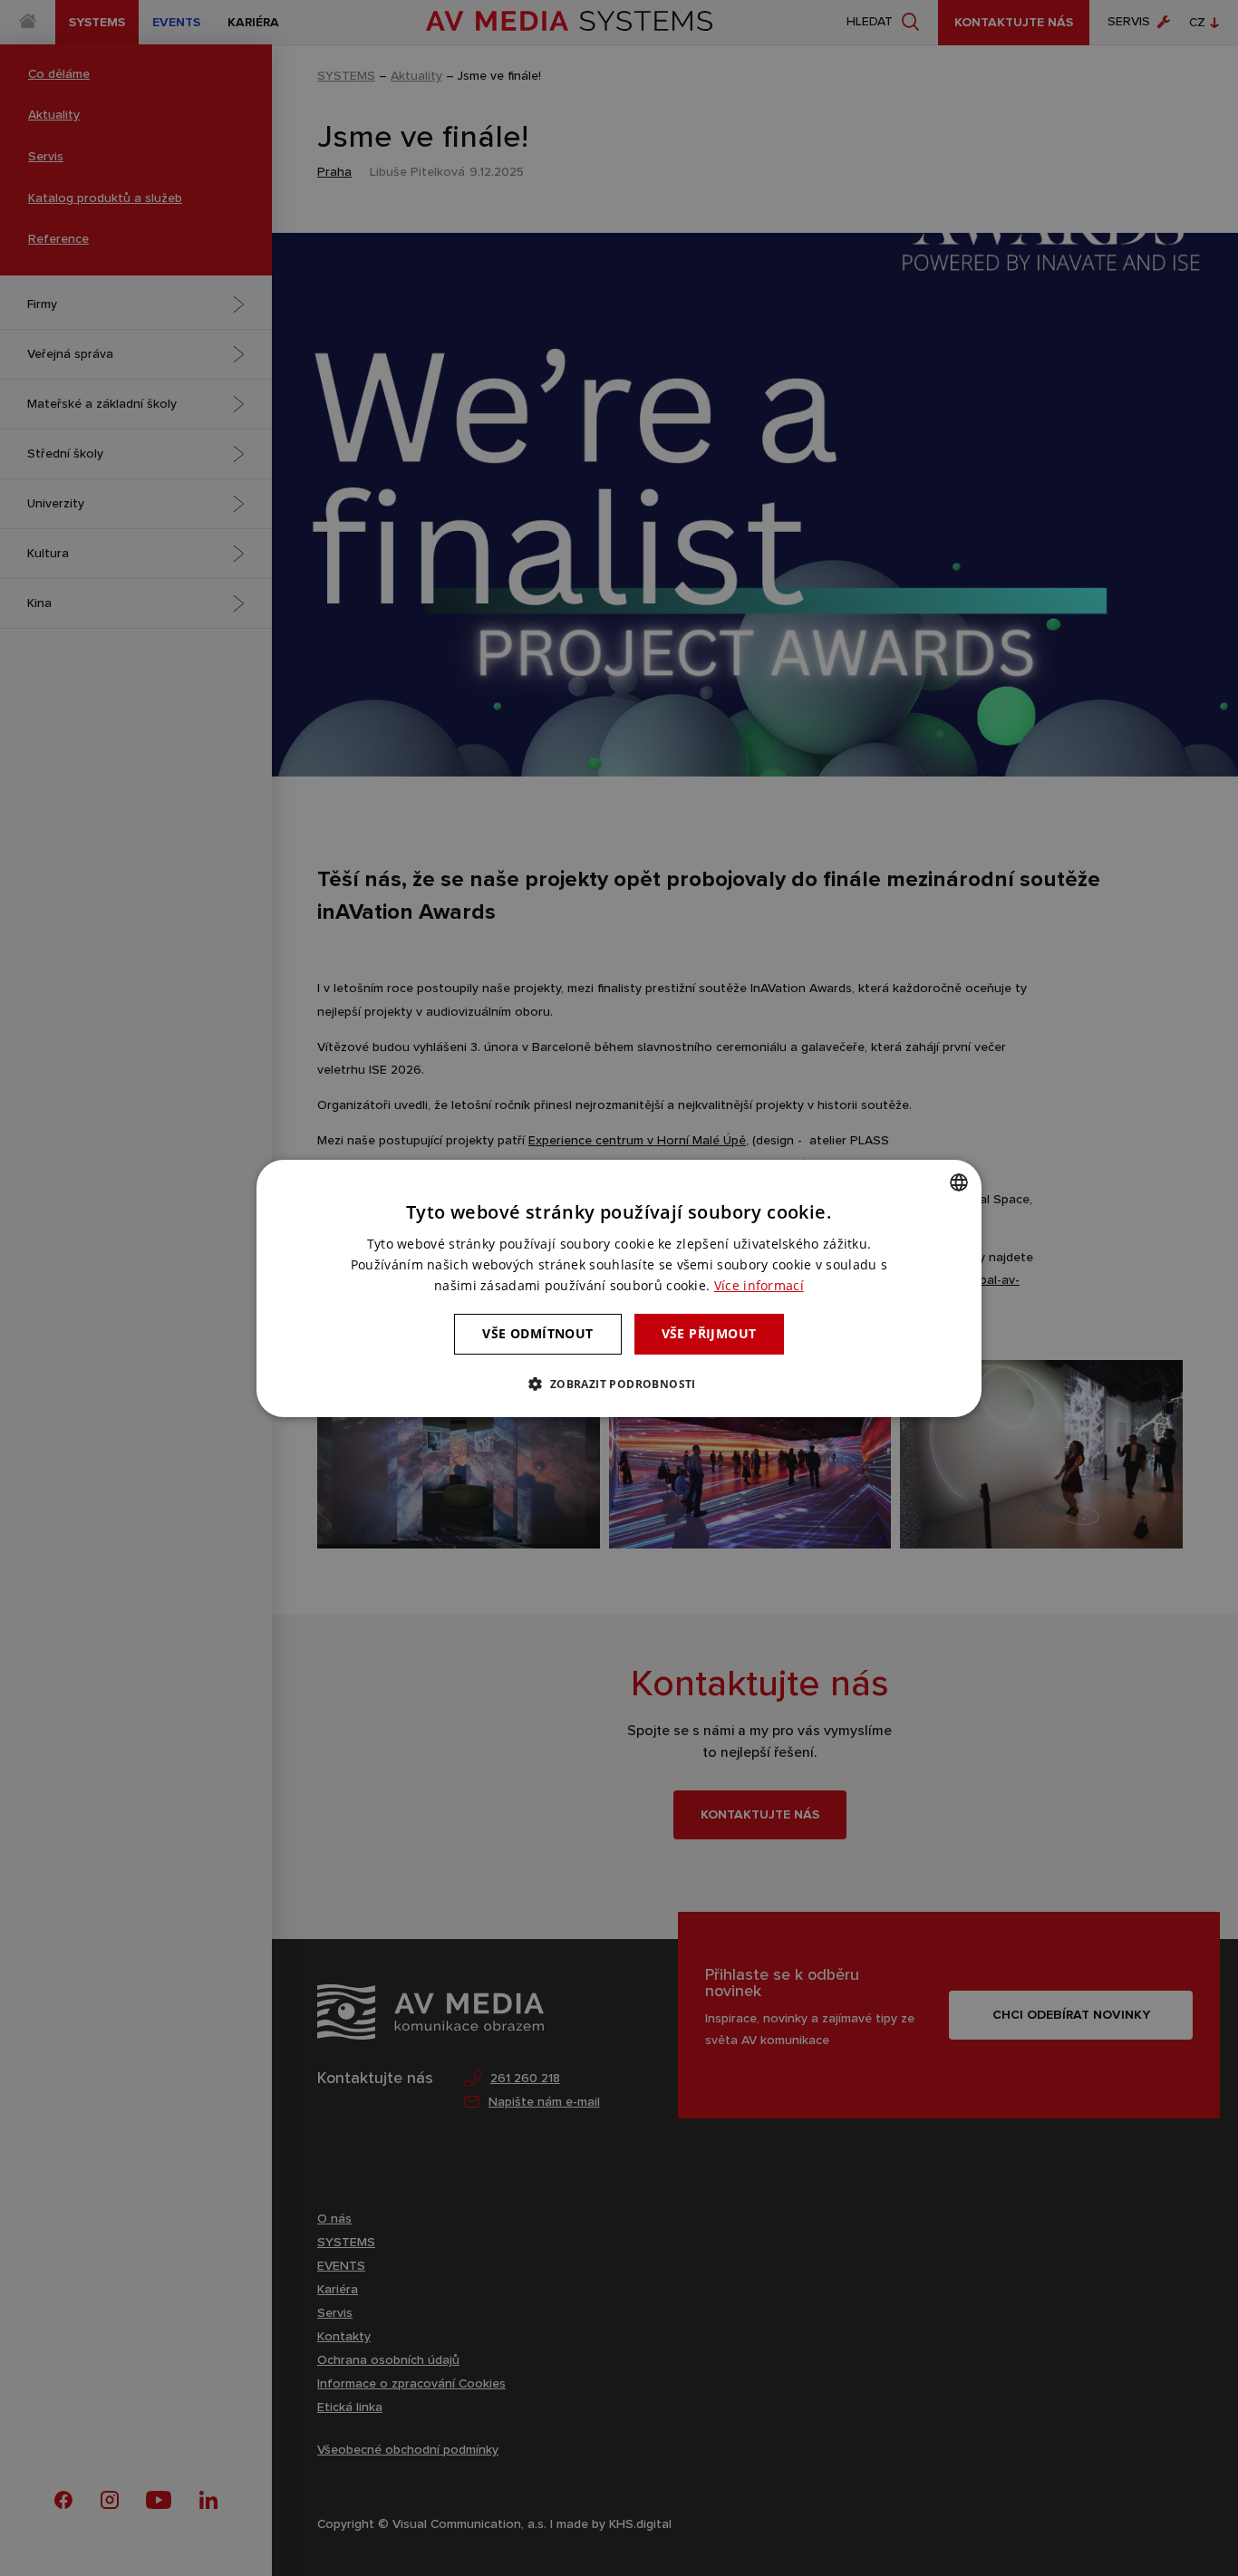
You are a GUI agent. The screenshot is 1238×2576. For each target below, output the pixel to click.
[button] (619, 1384)
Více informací (759, 1285)
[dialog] (619, 1288)
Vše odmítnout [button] (537, 1333)
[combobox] (959, 1182)
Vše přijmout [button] (709, 1333)
